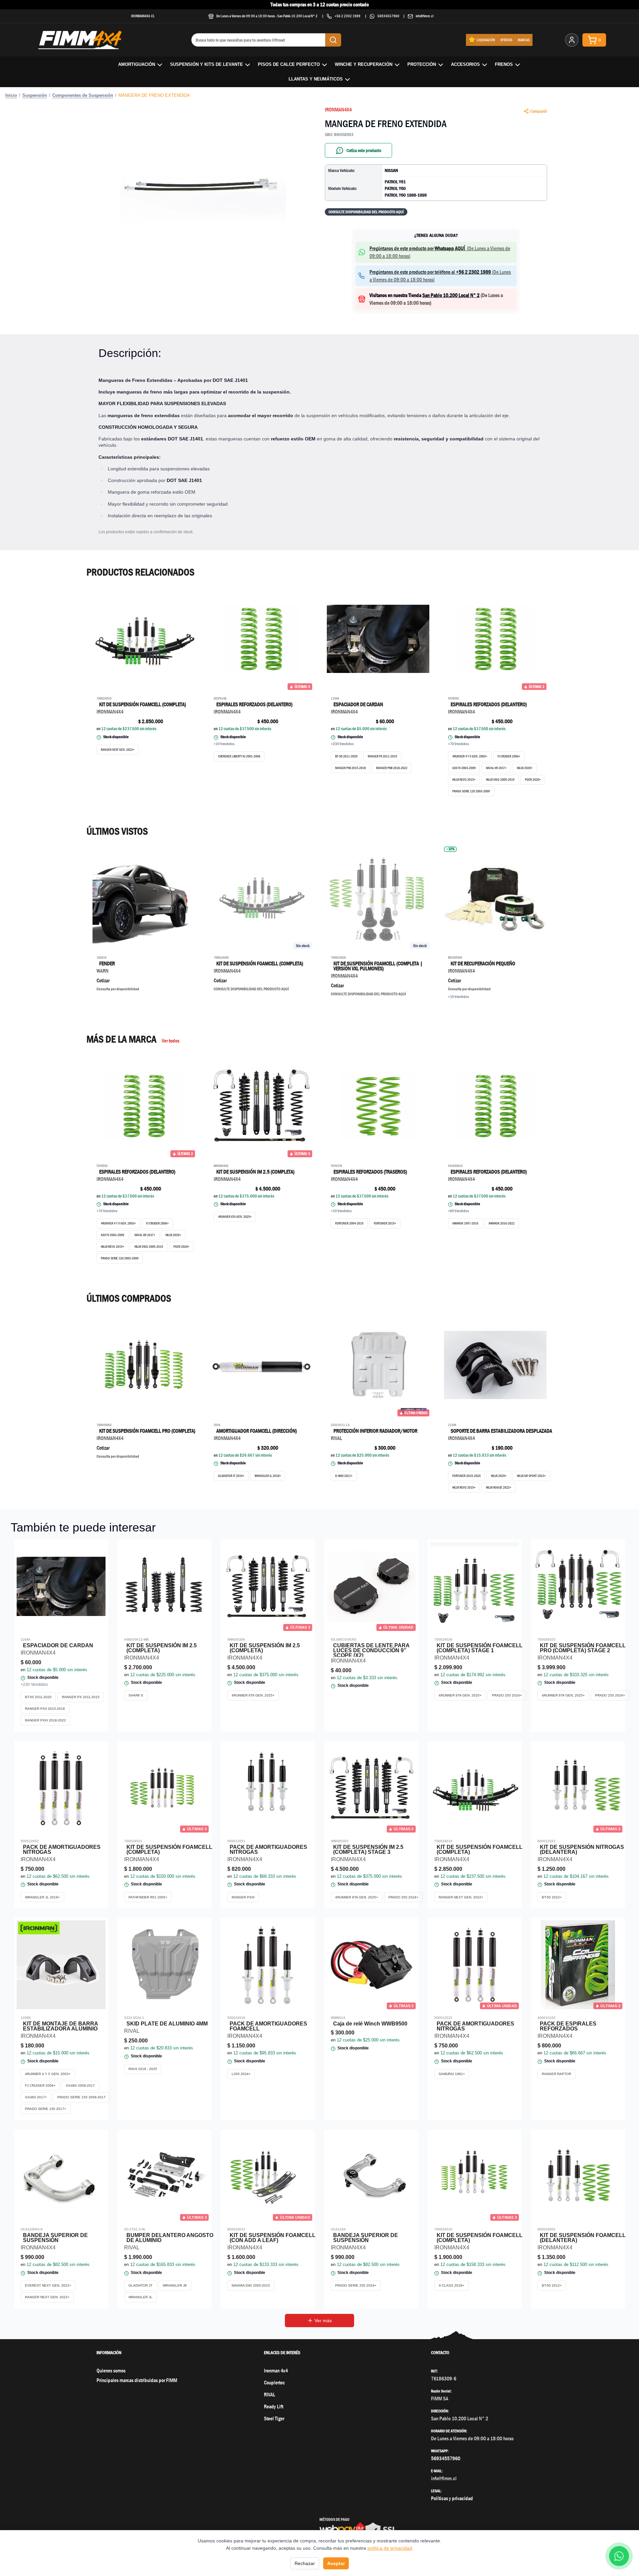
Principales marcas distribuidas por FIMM (137, 2380)
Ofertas (506, 40)
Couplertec (274, 2383)
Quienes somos (111, 2371)
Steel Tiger (274, 2418)
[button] (203, 185)
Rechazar (305, 2563)
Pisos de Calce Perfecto (289, 64)
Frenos (504, 64)
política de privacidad (390, 2548)
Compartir (539, 111)
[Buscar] (333, 40)
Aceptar (336, 2563)
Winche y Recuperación (364, 64)
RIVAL (270, 2395)
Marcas (524, 40)
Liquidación (486, 40)
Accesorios (465, 64)
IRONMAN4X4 (338, 110)
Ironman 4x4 (276, 2371)
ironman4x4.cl (143, 16)
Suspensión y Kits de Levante (207, 64)
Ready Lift (274, 2407)
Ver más (323, 2321)
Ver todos (171, 1041)
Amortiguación (137, 64)
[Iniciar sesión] (572, 40)
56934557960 (388, 16)
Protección (422, 64)
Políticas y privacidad (452, 2498)
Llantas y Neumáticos (316, 79)
